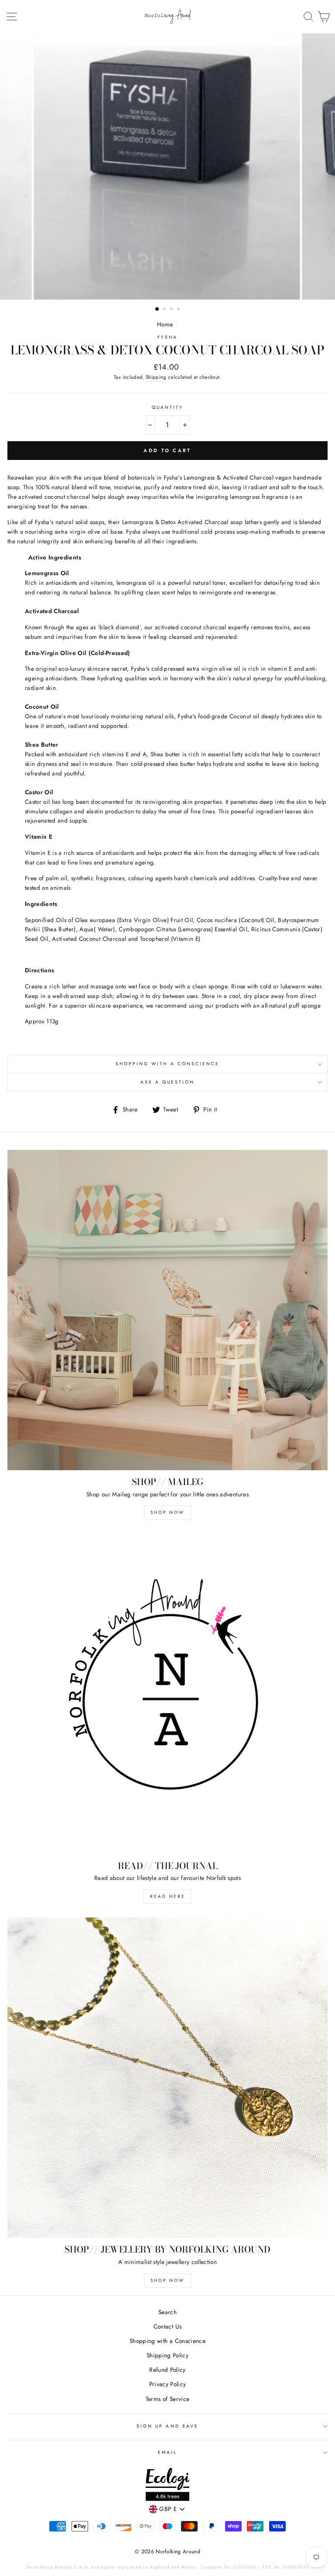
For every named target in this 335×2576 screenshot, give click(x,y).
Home (165, 324)
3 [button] (172, 310)
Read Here (168, 1896)
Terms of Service (167, 2399)
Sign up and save (167, 2426)
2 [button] (165, 310)
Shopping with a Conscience (168, 1064)
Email (167, 2452)
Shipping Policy (167, 2355)
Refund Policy (167, 2370)
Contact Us (167, 2326)
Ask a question (168, 1082)
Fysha (167, 337)
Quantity (167, 407)
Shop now (167, 2280)
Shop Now (167, 1512)
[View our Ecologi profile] (167, 2486)
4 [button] (179, 310)
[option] (168, 166)
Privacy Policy (168, 2384)
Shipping (156, 377)
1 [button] (157, 309)
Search (167, 2312)
